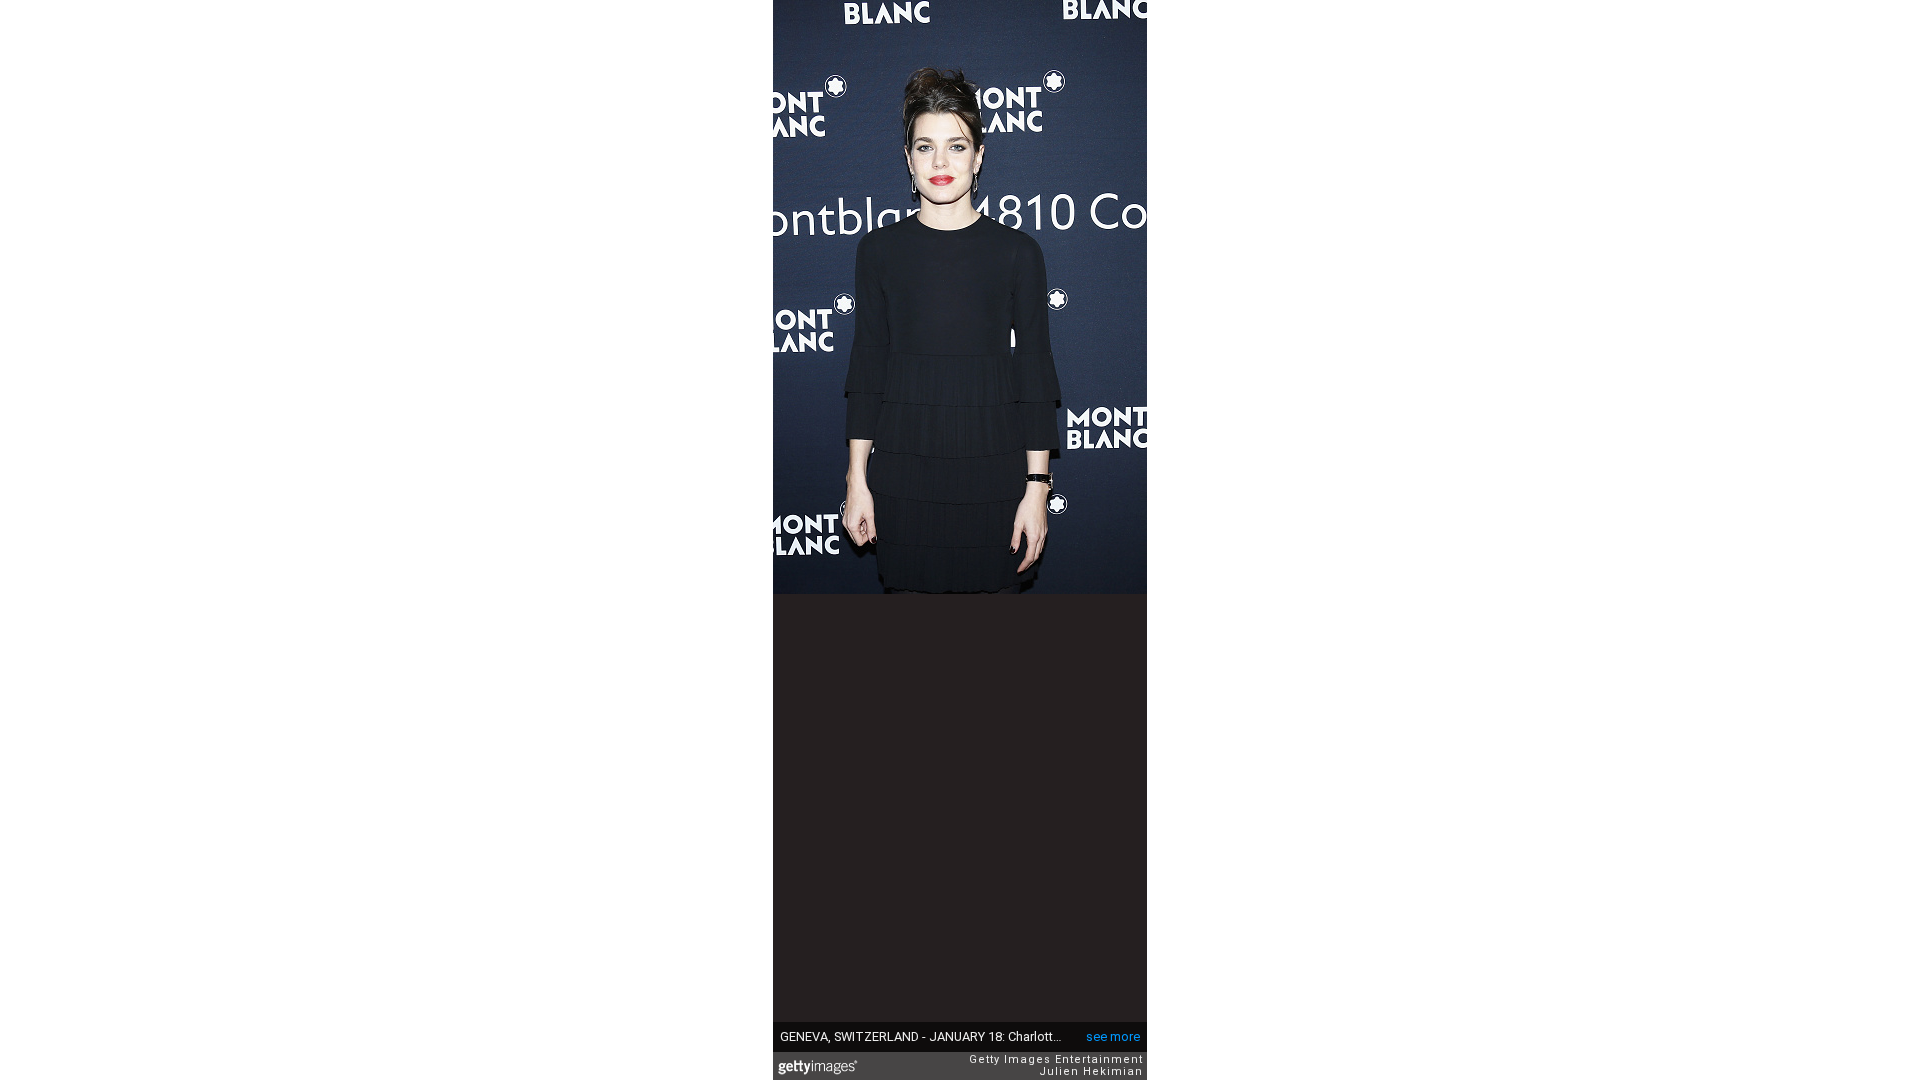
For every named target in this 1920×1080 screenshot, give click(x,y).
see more (1113, 1036)
